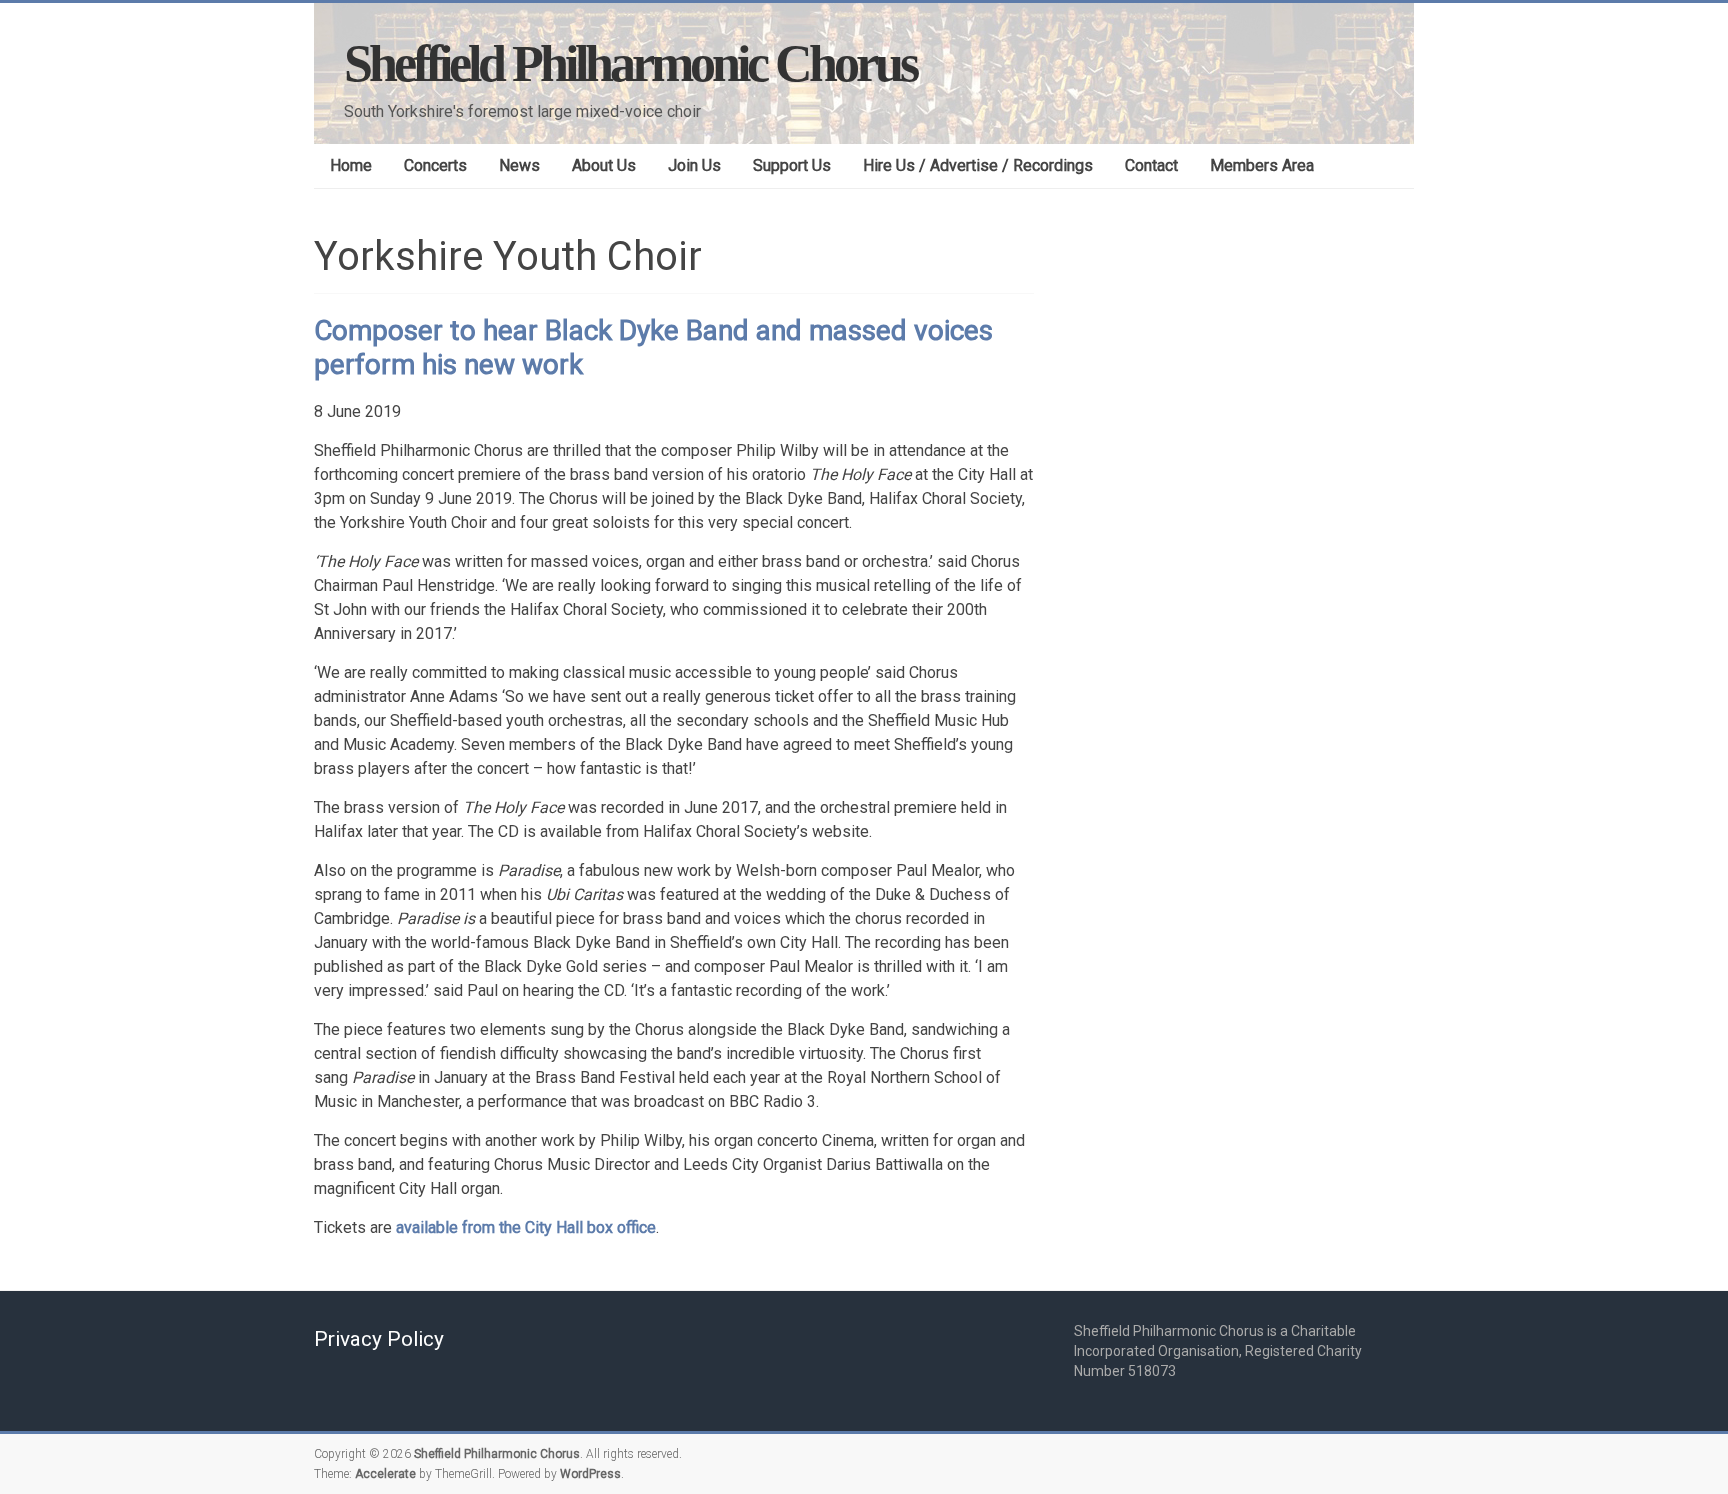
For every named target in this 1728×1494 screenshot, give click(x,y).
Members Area (1262, 165)
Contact (1151, 165)
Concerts (435, 165)
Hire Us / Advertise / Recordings (978, 165)
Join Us (694, 165)
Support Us (792, 165)
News (519, 165)
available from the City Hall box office (526, 1227)
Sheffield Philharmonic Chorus (630, 63)
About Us (604, 165)
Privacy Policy (379, 1339)
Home (351, 165)
